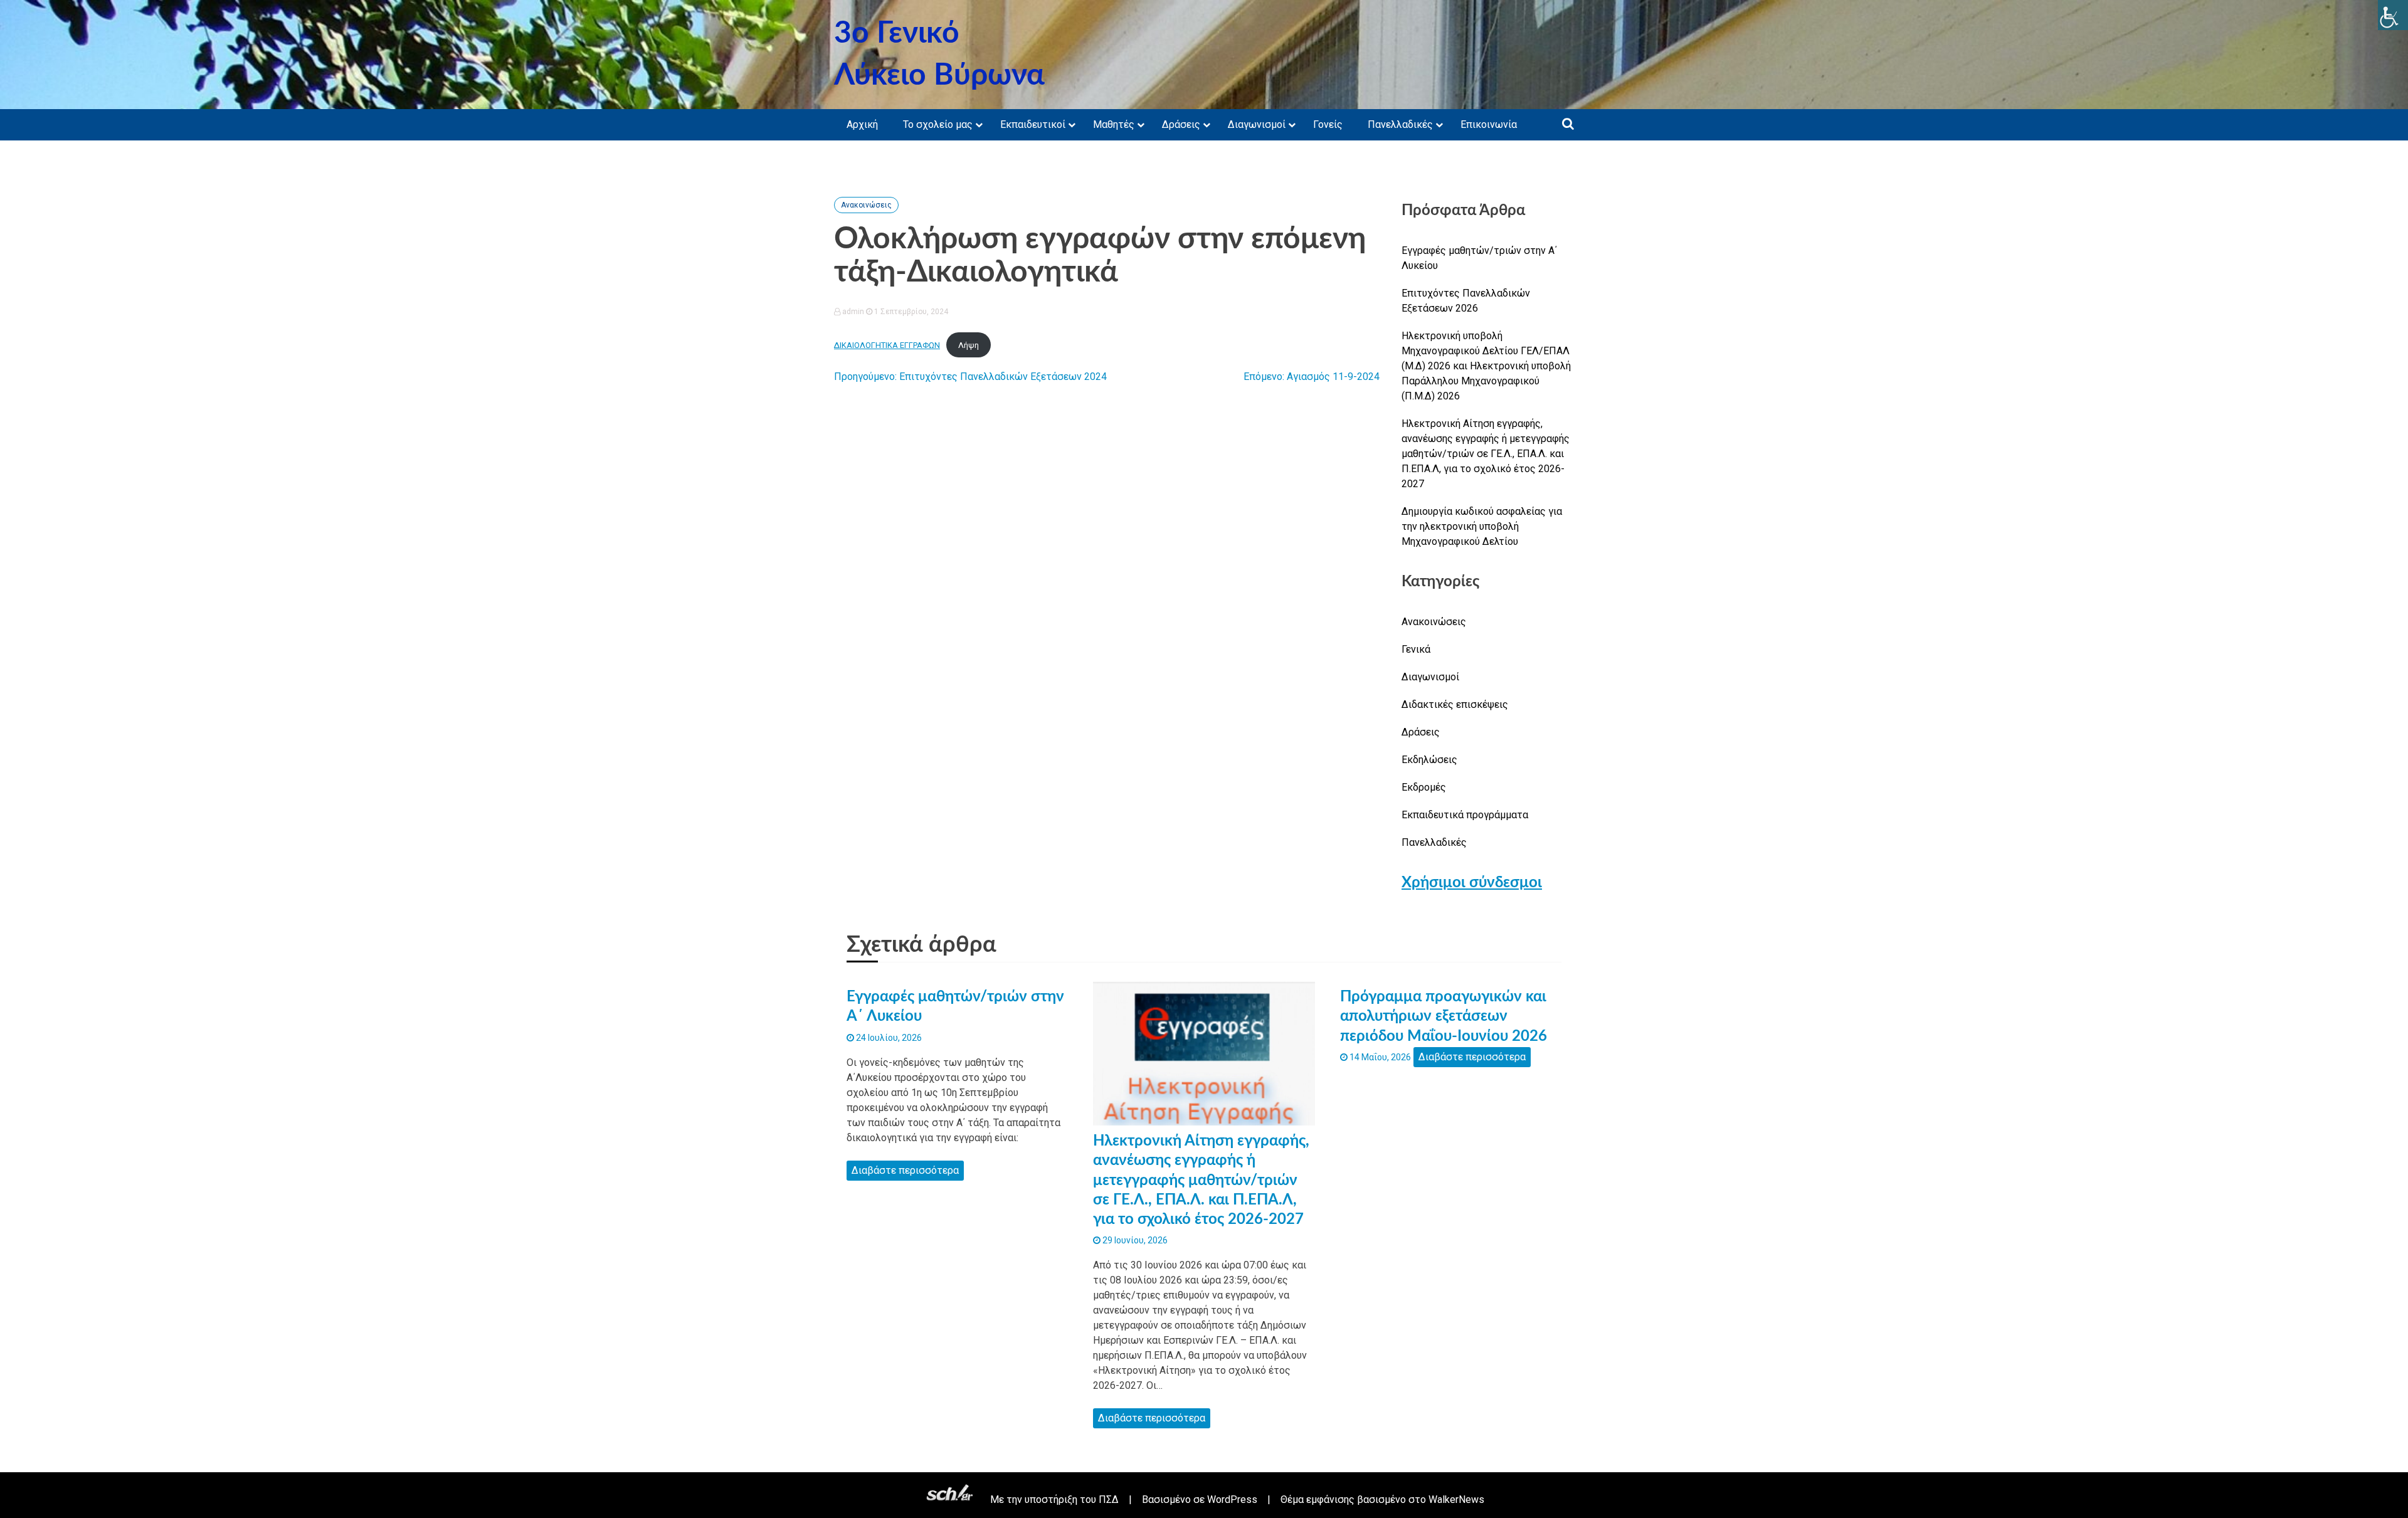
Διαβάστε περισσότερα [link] (905, 1170)
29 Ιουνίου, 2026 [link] (1134, 1240)
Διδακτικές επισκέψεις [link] (1455, 704)
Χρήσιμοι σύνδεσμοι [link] (1472, 883)
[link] (2393, 15)
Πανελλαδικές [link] (1400, 124)
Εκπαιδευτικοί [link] (1033, 124)
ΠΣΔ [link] (1109, 1500)
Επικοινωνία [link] (1489, 124)
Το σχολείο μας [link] (938, 124)
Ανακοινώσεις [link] (866, 205)
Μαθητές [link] (1114, 124)
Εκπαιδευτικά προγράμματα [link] (1465, 815)
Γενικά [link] (1416, 649)
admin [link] (853, 312)
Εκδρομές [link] (1424, 787)
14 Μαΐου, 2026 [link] (1379, 1057)
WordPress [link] (1232, 1500)
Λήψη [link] (969, 345)
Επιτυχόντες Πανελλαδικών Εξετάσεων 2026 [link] (1466, 301)
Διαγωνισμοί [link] (1257, 124)
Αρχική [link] (862, 124)
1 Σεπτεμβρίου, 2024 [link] (910, 312)
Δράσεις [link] (1181, 124)
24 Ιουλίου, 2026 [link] (888, 1038)
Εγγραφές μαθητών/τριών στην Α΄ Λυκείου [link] (1479, 258)
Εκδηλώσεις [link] (1429, 760)
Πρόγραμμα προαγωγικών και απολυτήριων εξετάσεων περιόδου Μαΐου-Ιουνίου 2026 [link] (1444, 1016)
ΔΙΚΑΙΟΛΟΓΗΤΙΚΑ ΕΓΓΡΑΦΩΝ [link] (887, 345)
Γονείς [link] (1328, 124)
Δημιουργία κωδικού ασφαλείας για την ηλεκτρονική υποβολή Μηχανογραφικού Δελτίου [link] (1482, 526)
